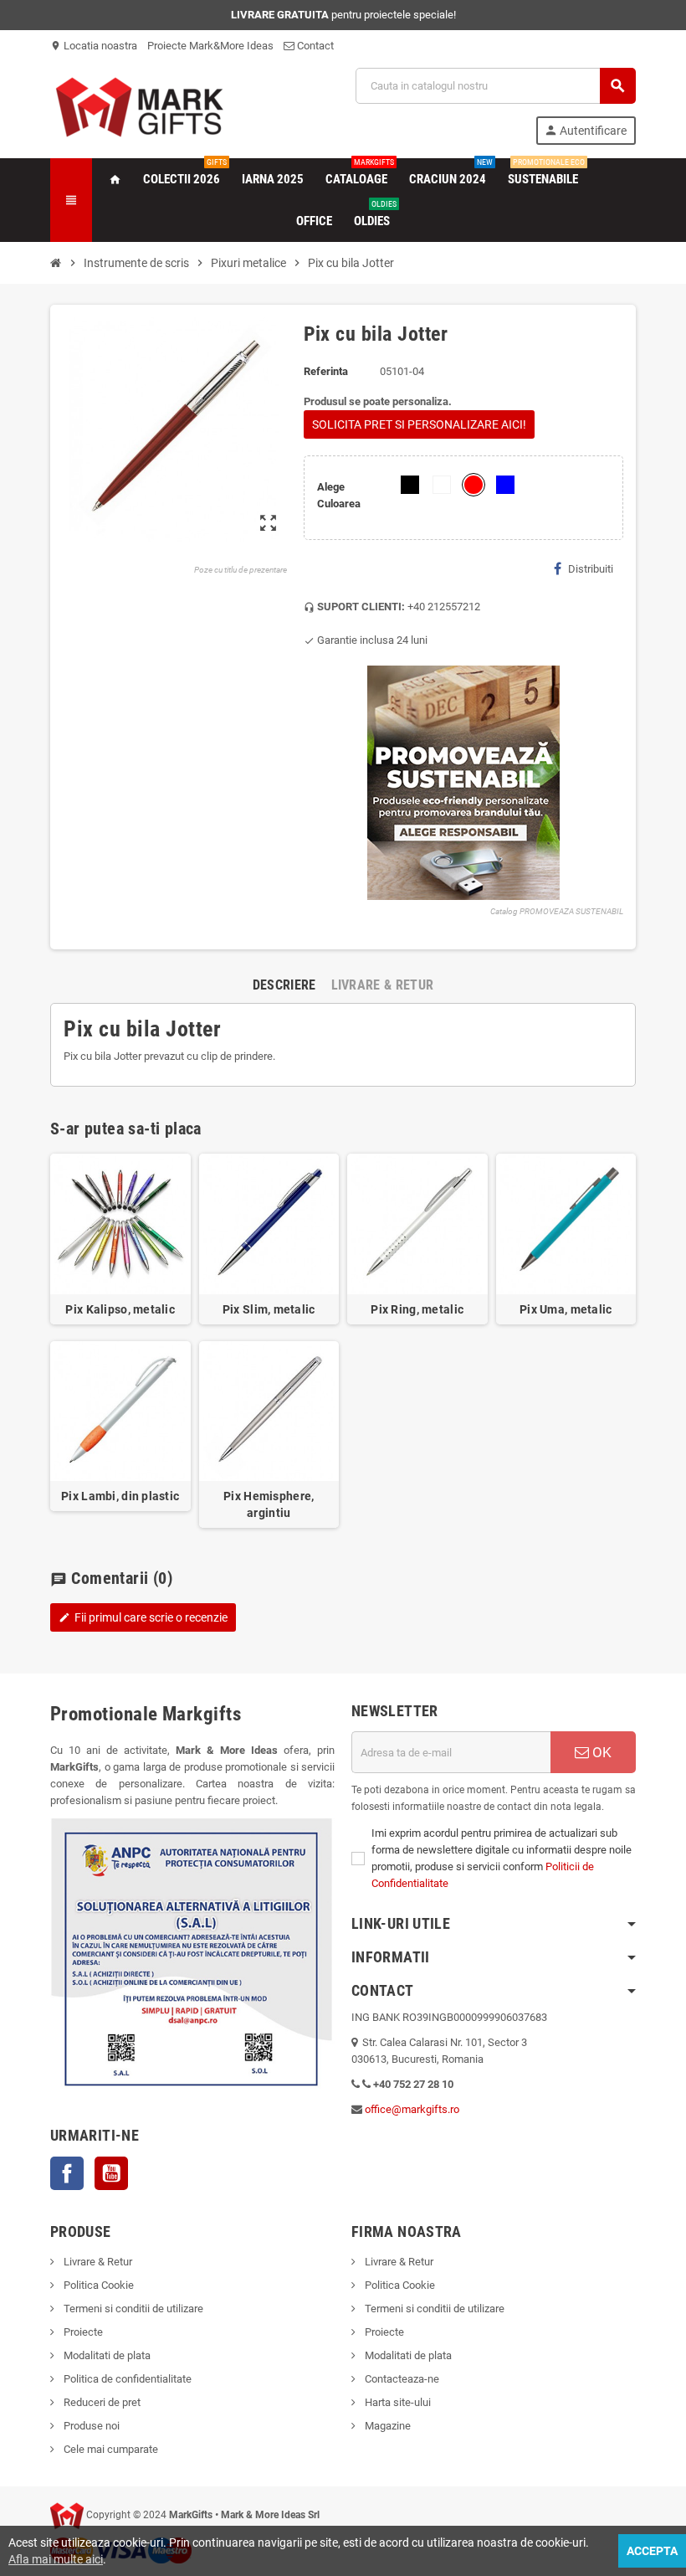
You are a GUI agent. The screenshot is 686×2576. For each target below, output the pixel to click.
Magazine (387, 2426)
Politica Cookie (97, 2285)
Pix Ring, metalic (417, 1309)
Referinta (326, 371)
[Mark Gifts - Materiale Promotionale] (139, 105)
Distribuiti (591, 569)
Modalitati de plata (106, 2355)
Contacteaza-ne (401, 2379)
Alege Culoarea (339, 495)
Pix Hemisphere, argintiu (269, 1504)
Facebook (67, 2173)
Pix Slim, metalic (269, 1309)
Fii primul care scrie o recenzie (143, 1617)
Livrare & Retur (97, 2262)
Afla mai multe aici (56, 2559)
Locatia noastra (94, 46)
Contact (314, 46)
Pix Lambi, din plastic (120, 1496)
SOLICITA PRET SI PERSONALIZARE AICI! (419, 424)
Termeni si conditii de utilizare (132, 2309)
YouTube (111, 2173)
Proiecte (82, 2332)
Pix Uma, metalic (566, 1309)
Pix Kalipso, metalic (120, 1309)
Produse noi (90, 2426)
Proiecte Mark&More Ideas (210, 46)
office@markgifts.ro (412, 2109)
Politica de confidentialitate (126, 2379)
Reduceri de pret (101, 2402)
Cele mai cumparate (110, 2449)
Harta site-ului (397, 2402)
